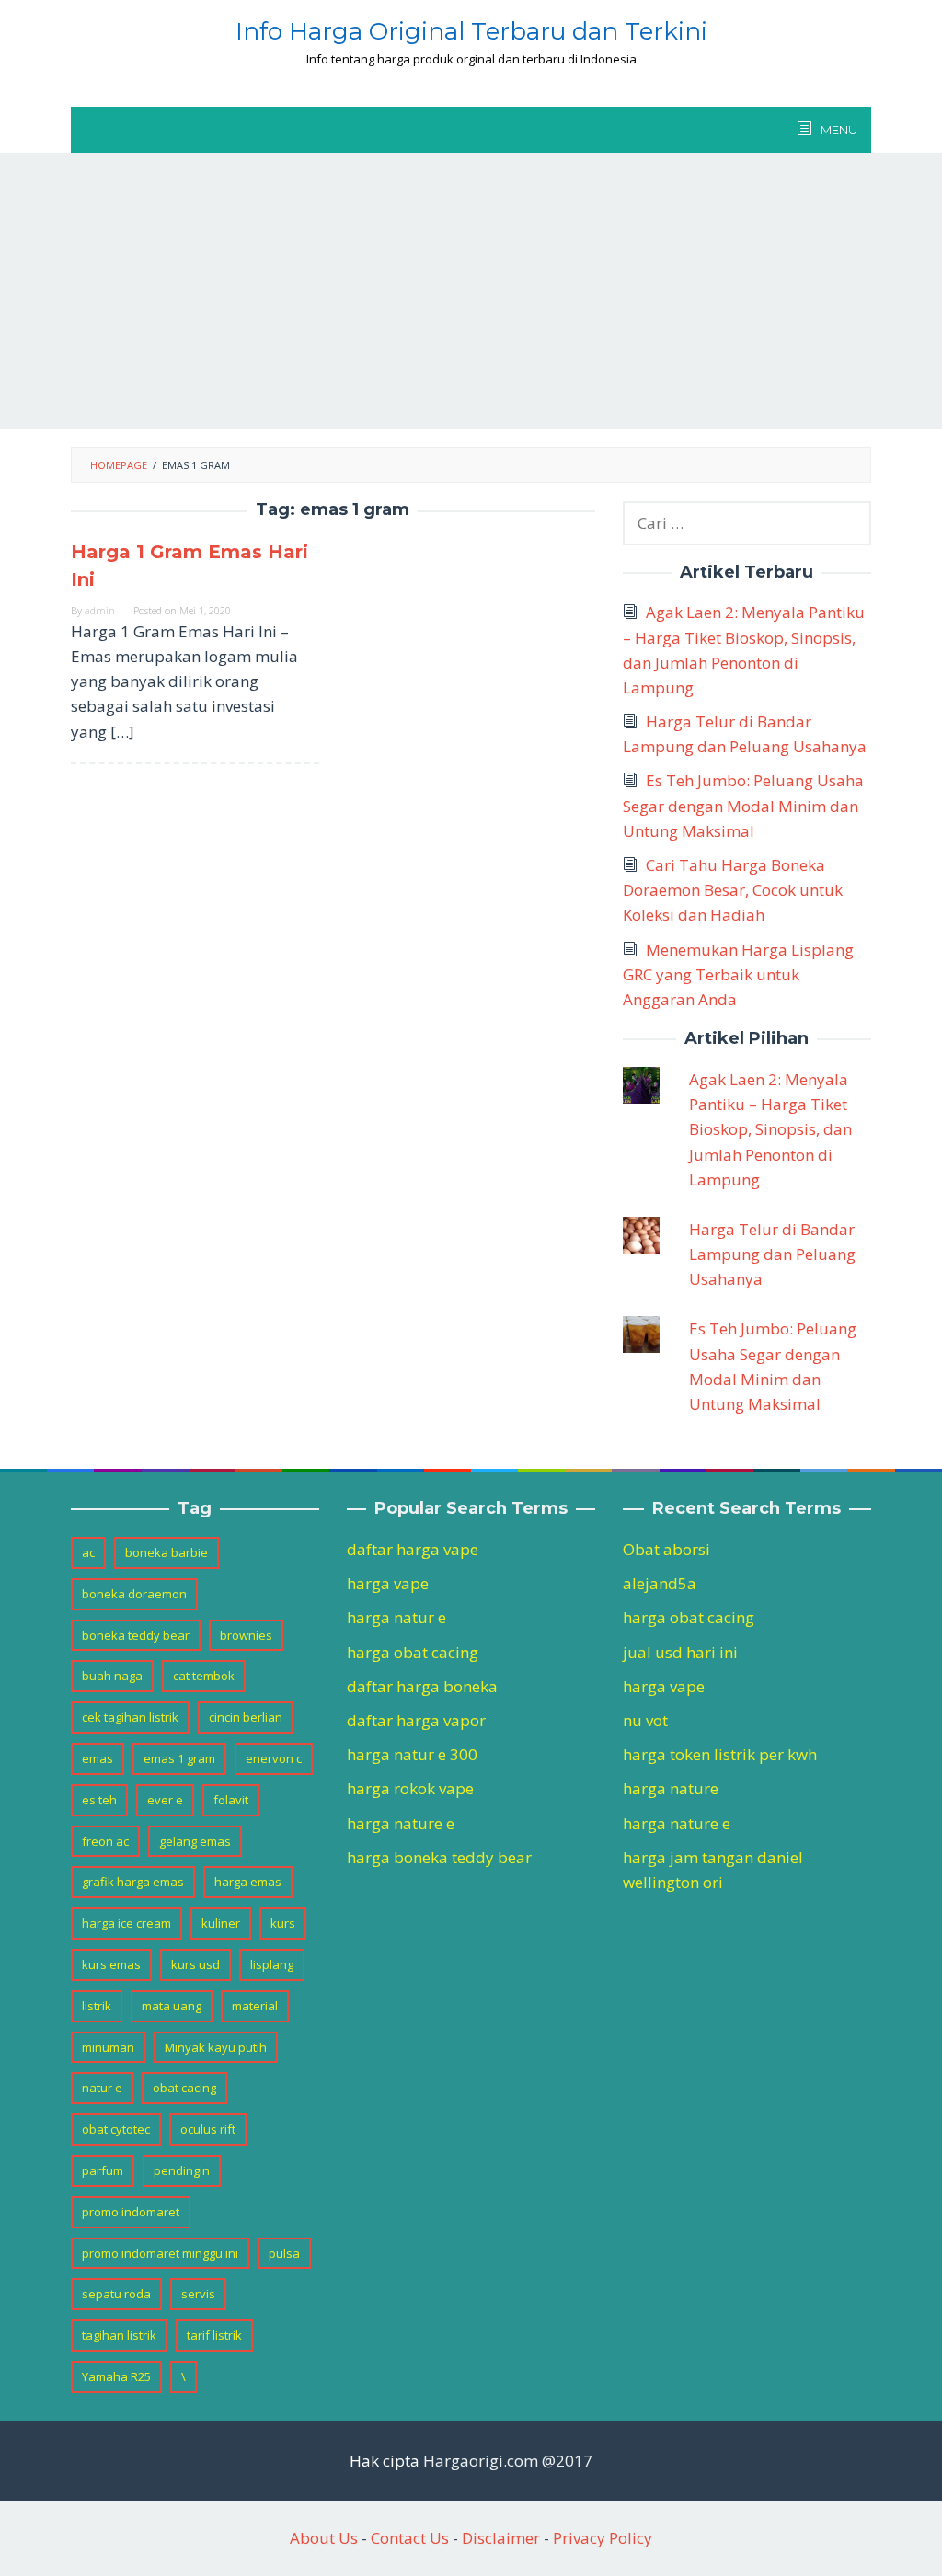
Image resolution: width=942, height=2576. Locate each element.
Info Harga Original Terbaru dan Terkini (471, 31)
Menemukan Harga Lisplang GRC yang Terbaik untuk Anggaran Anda (738, 974)
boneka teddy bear (136, 1635)
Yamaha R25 (116, 2376)
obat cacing (184, 2088)
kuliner (221, 1923)
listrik (97, 2006)
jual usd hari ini (680, 1652)
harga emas (248, 1882)
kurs (283, 1923)
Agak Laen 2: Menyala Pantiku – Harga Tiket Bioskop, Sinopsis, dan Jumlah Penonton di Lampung (770, 1129)
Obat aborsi (666, 1549)
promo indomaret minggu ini (160, 2253)
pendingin (182, 2170)
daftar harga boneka (422, 1686)
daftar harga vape (413, 1549)
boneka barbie (167, 1552)
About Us (324, 2538)
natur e (102, 2088)
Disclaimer (501, 2538)
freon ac (105, 1841)
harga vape (388, 1583)
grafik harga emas (133, 1882)
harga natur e (396, 1617)
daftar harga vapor (416, 1720)
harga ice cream (126, 1923)
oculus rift (208, 2129)
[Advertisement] (471, 291)
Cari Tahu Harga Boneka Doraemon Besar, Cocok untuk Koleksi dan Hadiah (733, 890)
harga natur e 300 (412, 1754)
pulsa (284, 2253)
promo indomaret (131, 2212)
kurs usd (195, 1964)
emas (98, 1758)
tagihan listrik (119, 2335)
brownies (246, 1635)
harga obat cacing (413, 1652)
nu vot (645, 1720)
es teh (99, 1800)
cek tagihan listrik (130, 1717)
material (255, 2006)
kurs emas (111, 1964)
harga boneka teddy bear (439, 1857)
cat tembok (204, 1676)
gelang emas (195, 1841)
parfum (103, 2170)
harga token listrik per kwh (720, 1754)
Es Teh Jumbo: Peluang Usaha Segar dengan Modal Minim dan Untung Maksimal (743, 805)
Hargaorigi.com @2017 (508, 2461)
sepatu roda (116, 2294)
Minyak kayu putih (216, 2047)
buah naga (112, 1676)
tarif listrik (214, 2335)
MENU (838, 130)
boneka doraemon (134, 1594)
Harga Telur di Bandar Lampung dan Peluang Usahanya (772, 1254)
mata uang (172, 2006)
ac (88, 1552)
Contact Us (410, 2538)
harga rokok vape (410, 1788)
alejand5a (660, 1583)
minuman (108, 2047)
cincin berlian (246, 1717)
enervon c (274, 1758)
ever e (165, 1800)
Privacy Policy (603, 2538)
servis (198, 2294)
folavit (231, 1800)
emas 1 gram (179, 1758)
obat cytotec (116, 2129)
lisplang (272, 1964)
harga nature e (401, 1823)
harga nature (671, 1788)
